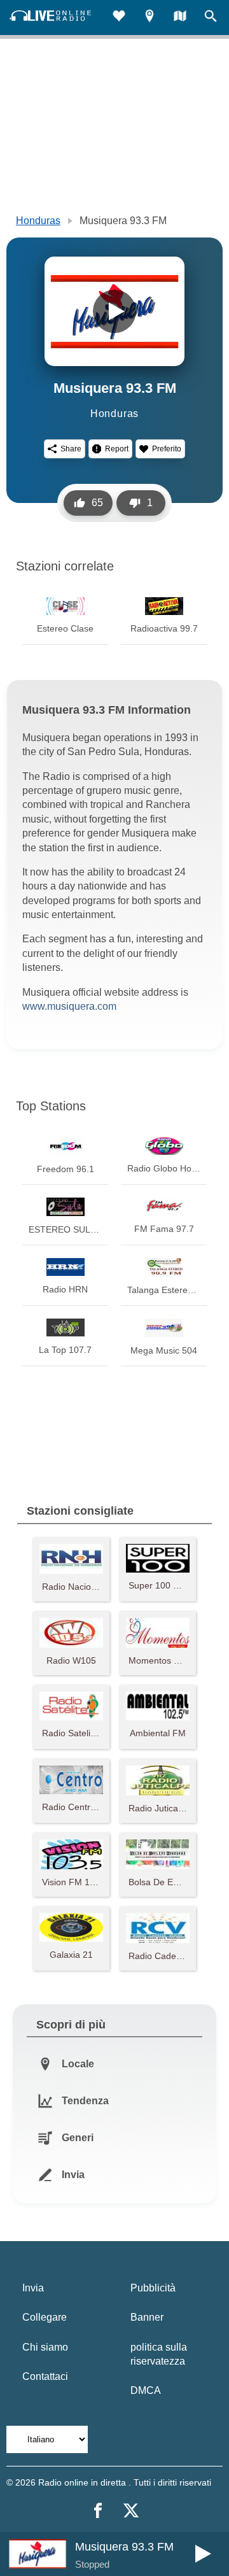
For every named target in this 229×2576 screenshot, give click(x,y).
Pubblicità (153, 2288)
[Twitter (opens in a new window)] (131, 2510)
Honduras (38, 221)
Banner (147, 2317)
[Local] (149, 18)
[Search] (211, 18)
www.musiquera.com (69, 1006)
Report (117, 449)
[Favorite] (119, 18)
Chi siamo (45, 2347)
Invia (33, 2288)
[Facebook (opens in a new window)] (98, 2510)
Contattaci (45, 2376)
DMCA (146, 2390)
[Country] (180, 18)
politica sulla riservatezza (159, 2354)
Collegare (45, 2317)
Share (71, 449)
